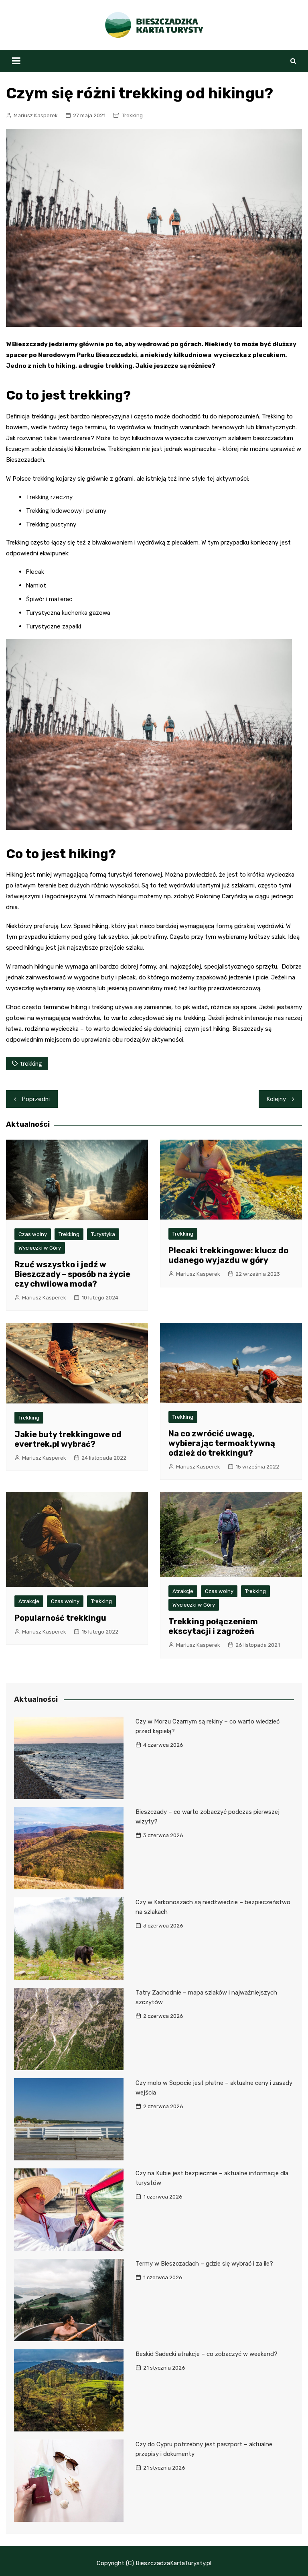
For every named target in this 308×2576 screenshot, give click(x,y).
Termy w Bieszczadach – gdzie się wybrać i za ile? (204, 2264)
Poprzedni (36, 1099)
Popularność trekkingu (60, 1618)
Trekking (132, 115)
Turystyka (103, 1234)
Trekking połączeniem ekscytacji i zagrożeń (213, 1626)
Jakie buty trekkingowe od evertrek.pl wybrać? (68, 1439)
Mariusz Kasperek (36, 115)
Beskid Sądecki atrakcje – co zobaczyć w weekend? (207, 2354)
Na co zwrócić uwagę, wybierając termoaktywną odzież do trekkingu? (222, 1443)
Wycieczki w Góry (40, 1248)
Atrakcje (29, 1601)
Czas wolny (33, 1234)
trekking (31, 1064)
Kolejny (276, 1099)
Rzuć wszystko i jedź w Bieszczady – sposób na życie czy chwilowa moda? (72, 1274)
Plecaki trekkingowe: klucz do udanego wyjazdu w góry (228, 1255)
